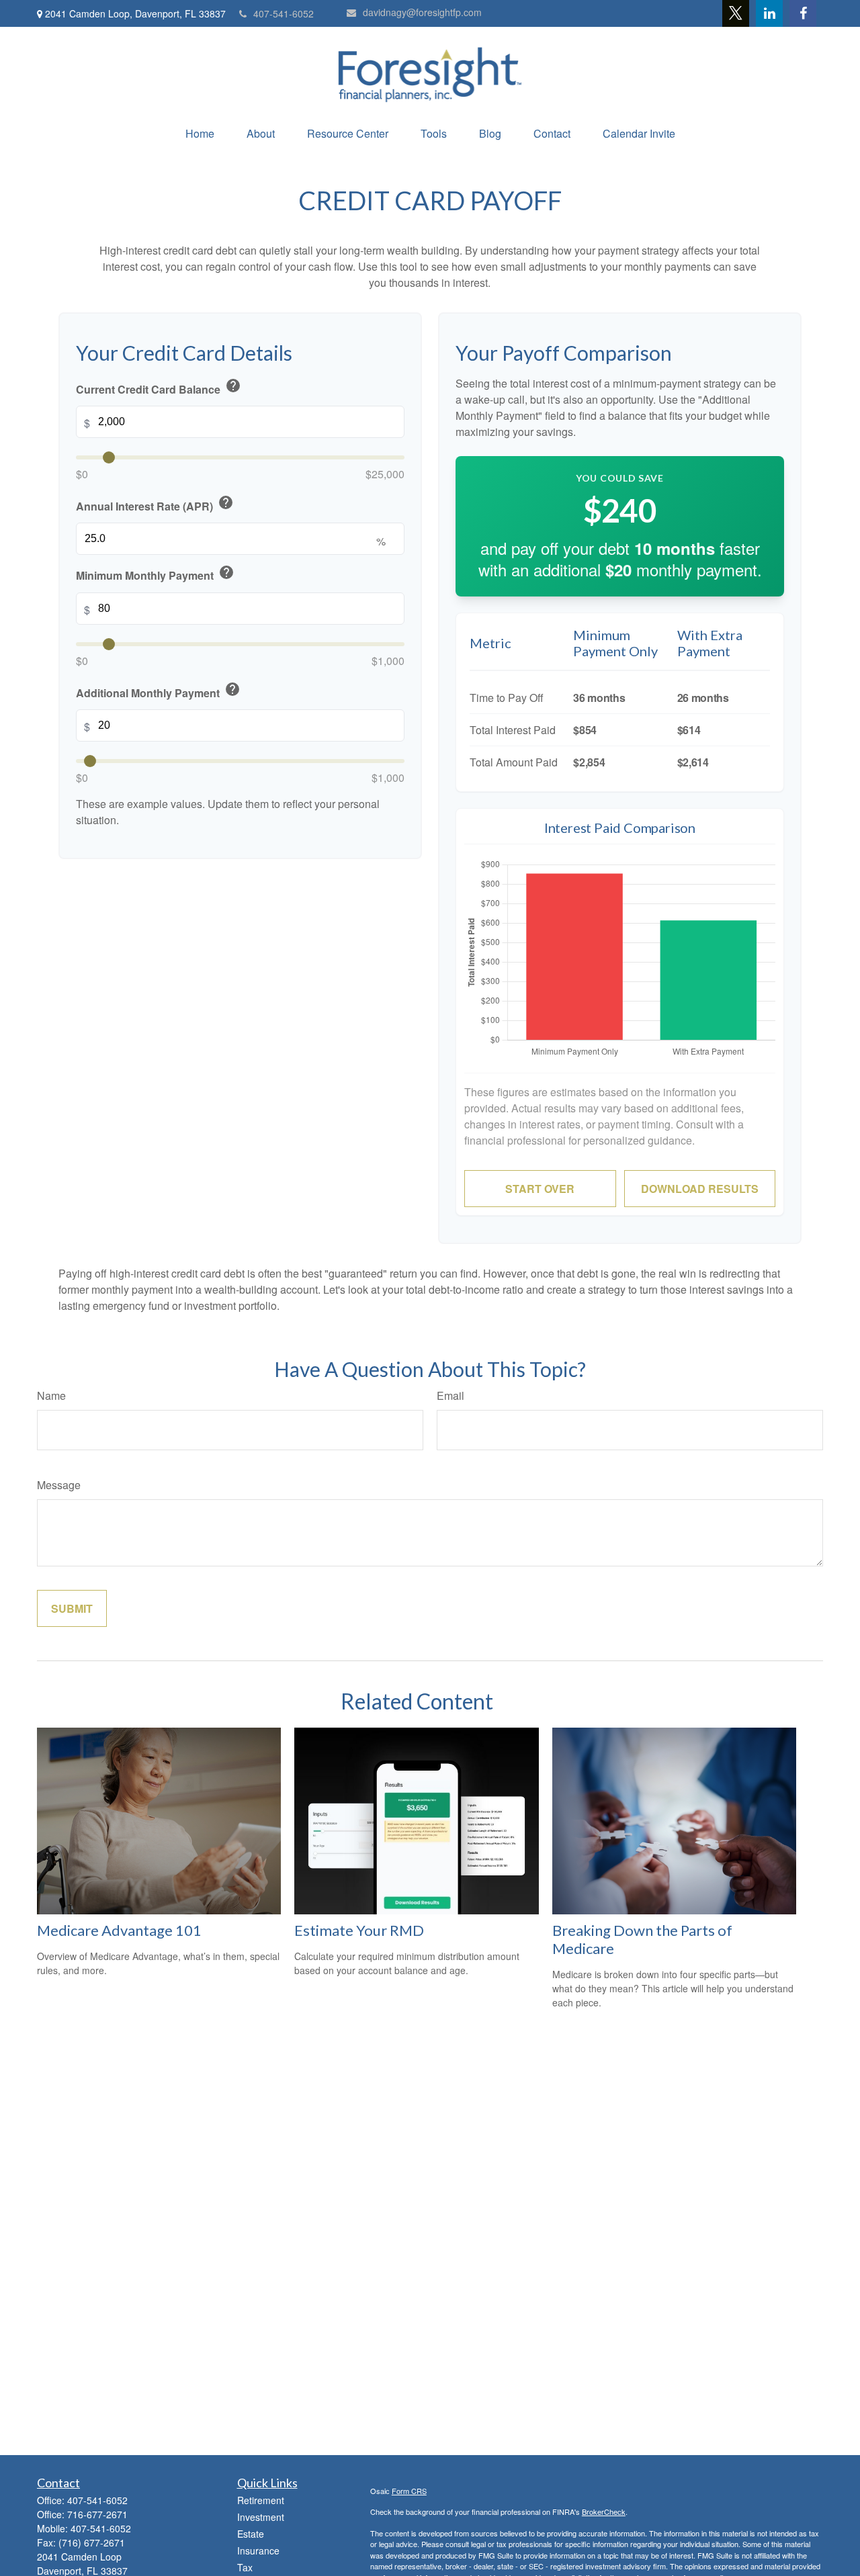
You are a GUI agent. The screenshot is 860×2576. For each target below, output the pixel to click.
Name (51, 1395)
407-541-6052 (284, 13)
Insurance (258, 2550)
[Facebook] (803, 13)
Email (450, 1395)
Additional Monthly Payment (158, 690)
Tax (245, 2567)
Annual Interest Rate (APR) (155, 504)
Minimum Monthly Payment (155, 573)
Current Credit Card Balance (159, 387)
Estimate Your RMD (359, 1930)
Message (59, 1485)
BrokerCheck (604, 2512)
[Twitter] (736, 13)
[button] (200, 133)
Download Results (700, 1189)
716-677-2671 (97, 2514)
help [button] (233, 386)
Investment (261, 2517)
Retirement (261, 2500)
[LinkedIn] (769, 13)
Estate (251, 2534)
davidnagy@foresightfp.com (422, 12)
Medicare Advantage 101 (119, 1930)
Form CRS (409, 2491)
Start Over (540, 1189)
